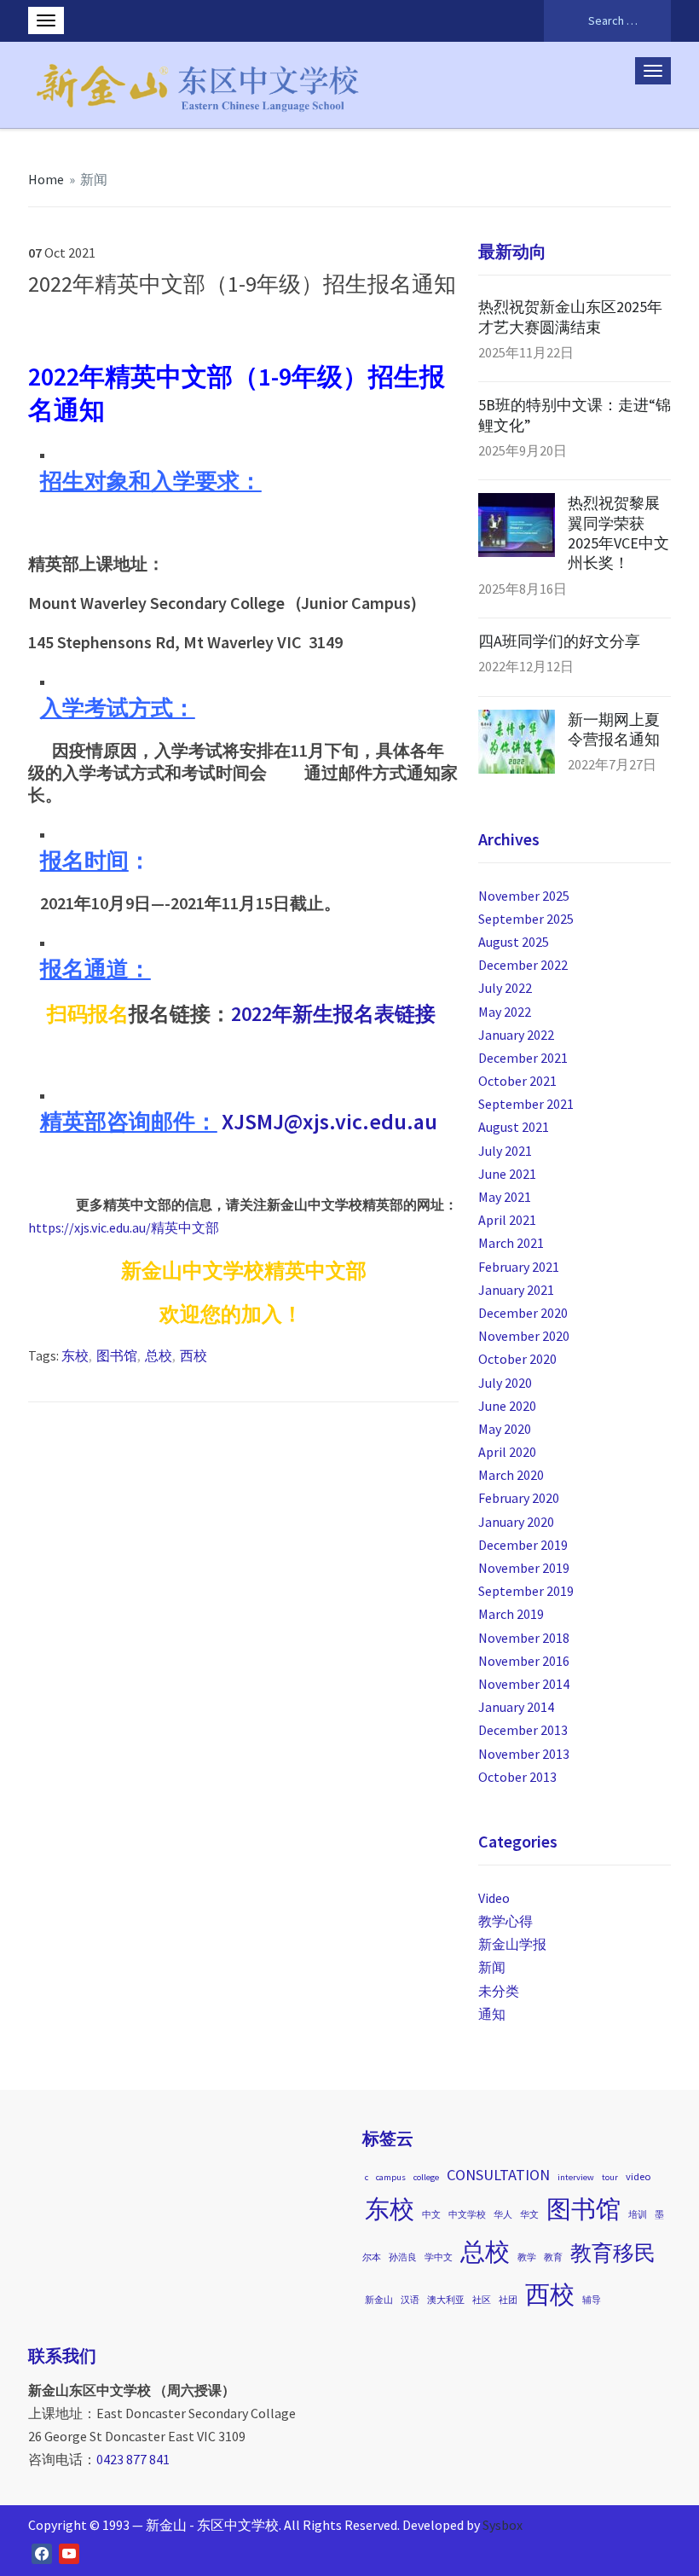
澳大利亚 (446, 2300)
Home (46, 179)
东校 (75, 1355)
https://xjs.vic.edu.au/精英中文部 (124, 1227)
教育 (553, 2257)
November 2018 (524, 1638)
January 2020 (516, 1522)
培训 (638, 2215)
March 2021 (511, 1243)
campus (391, 2177)
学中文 (439, 2257)
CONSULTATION (498, 2175)
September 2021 (526, 1104)
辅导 (592, 2300)
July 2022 (505, 988)
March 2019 (511, 1614)
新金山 (379, 2300)
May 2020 (505, 1429)
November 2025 (524, 896)
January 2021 (516, 1290)
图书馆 (117, 1355)
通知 (492, 2014)
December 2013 (523, 1730)
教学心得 (505, 1921)
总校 (159, 1355)
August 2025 (514, 942)
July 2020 (505, 1383)
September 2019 (526, 1591)
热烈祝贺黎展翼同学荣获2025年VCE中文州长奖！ (618, 533)
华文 (529, 2215)
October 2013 (517, 1777)
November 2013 (524, 1754)
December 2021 (523, 1058)
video (638, 2176)
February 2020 (519, 1498)
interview (576, 2177)
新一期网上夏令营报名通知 (614, 729)
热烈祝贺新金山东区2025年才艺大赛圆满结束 (570, 316)
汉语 (410, 2300)
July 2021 (505, 1151)
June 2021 (507, 1174)
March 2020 (511, 1475)
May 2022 (505, 1012)
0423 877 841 (133, 2459)
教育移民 (613, 2253)
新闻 (94, 179)
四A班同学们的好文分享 (559, 641)
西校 (194, 1355)
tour (610, 2177)
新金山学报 (512, 1944)
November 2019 (524, 1568)
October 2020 (517, 1359)
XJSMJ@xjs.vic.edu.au (329, 1121)
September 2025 (526, 919)
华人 (503, 2215)
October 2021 (517, 1081)
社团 (508, 2300)
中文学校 (467, 2215)
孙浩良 (403, 2257)
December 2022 (523, 965)
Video (494, 1898)
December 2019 (523, 1545)
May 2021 (505, 1197)
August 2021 (514, 1127)
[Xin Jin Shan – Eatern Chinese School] (199, 82)
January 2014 (516, 1707)
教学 (527, 2257)
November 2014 (524, 1684)
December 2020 (523, 1313)
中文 (431, 2215)
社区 (482, 2300)
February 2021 (519, 1267)
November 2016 (524, 1661)
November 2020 (524, 1336)
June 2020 (507, 1406)
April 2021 (507, 1220)
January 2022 (516, 1035)
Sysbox (503, 2525)
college (426, 2177)
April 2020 (507, 1452)
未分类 (499, 1991)
